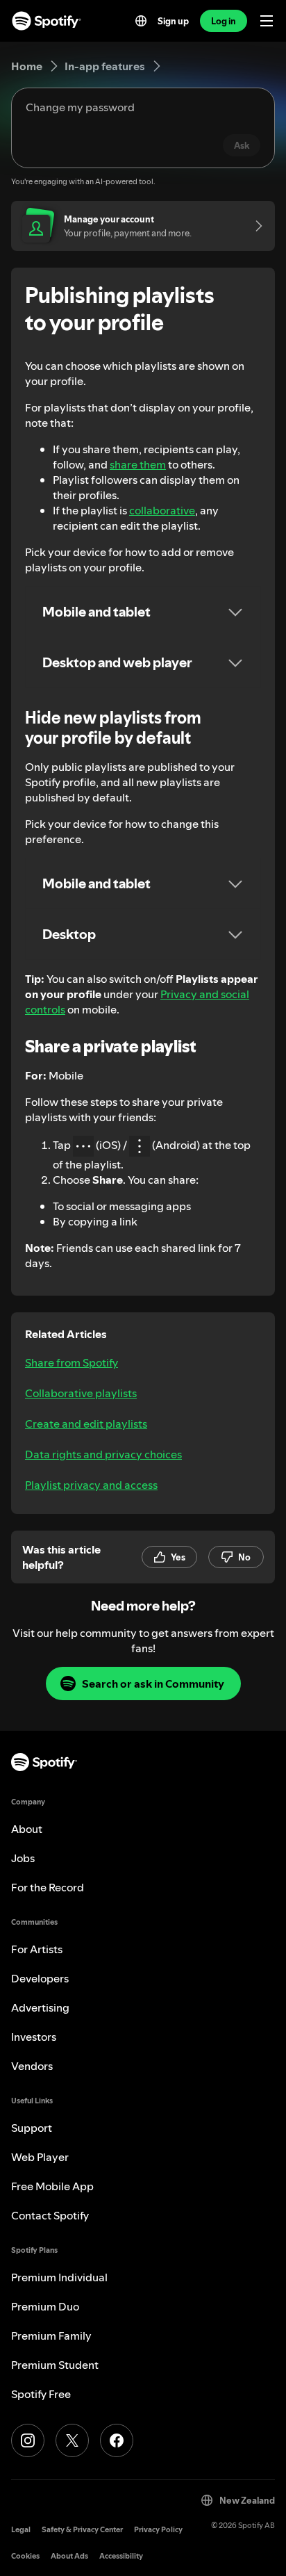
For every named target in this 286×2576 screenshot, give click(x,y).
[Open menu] (267, 21)
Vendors (32, 2066)
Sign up (173, 21)
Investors (34, 2037)
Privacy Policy (158, 2530)
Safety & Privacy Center (82, 2530)
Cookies (25, 2556)
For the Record (48, 1887)
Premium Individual (59, 2277)
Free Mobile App (52, 2186)
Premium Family (51, 2335)
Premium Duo (45, 2306)
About (27, 1829)
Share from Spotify (71, 1362)
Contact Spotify (50, 2215)
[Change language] (141, 21)
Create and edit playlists (86, 1424)
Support (32, 2128)
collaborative (162, 510)
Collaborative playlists (81, 1393)
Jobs (23, 1858)
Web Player (40, 2157)
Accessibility (121, 2556)
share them (138, 464)
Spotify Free (41, 2394)
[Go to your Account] (254, 226)
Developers (40, 1978)
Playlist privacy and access (91, 1485)
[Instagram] (28, 2440)
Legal (21, 2530)
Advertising (40, 2007)
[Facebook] (117, 2440)
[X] (72, 2440)
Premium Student (55, 2365)
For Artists (37, 1949)
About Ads (69, 2556)
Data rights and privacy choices (103, 1454)
